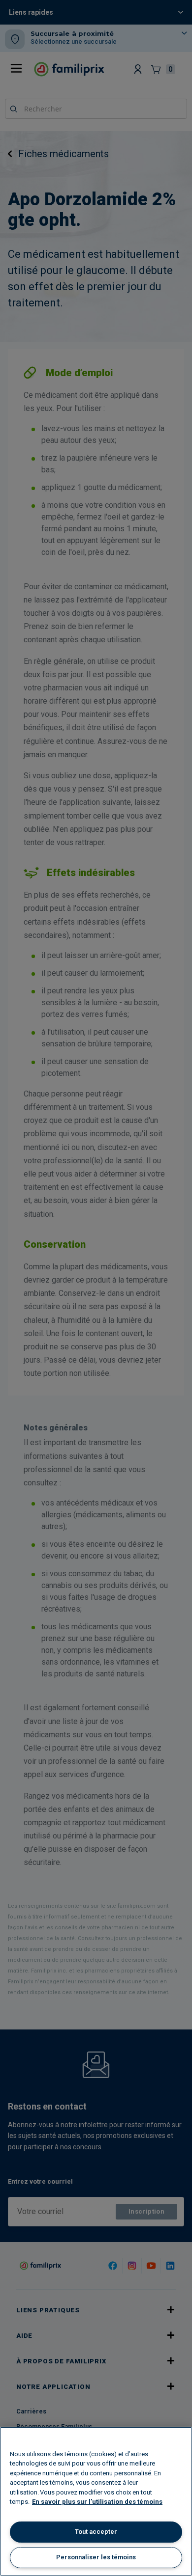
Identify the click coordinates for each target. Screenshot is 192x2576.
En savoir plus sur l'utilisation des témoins (97, 2502)
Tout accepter (96, 2532)
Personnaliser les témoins (96, 2557)
